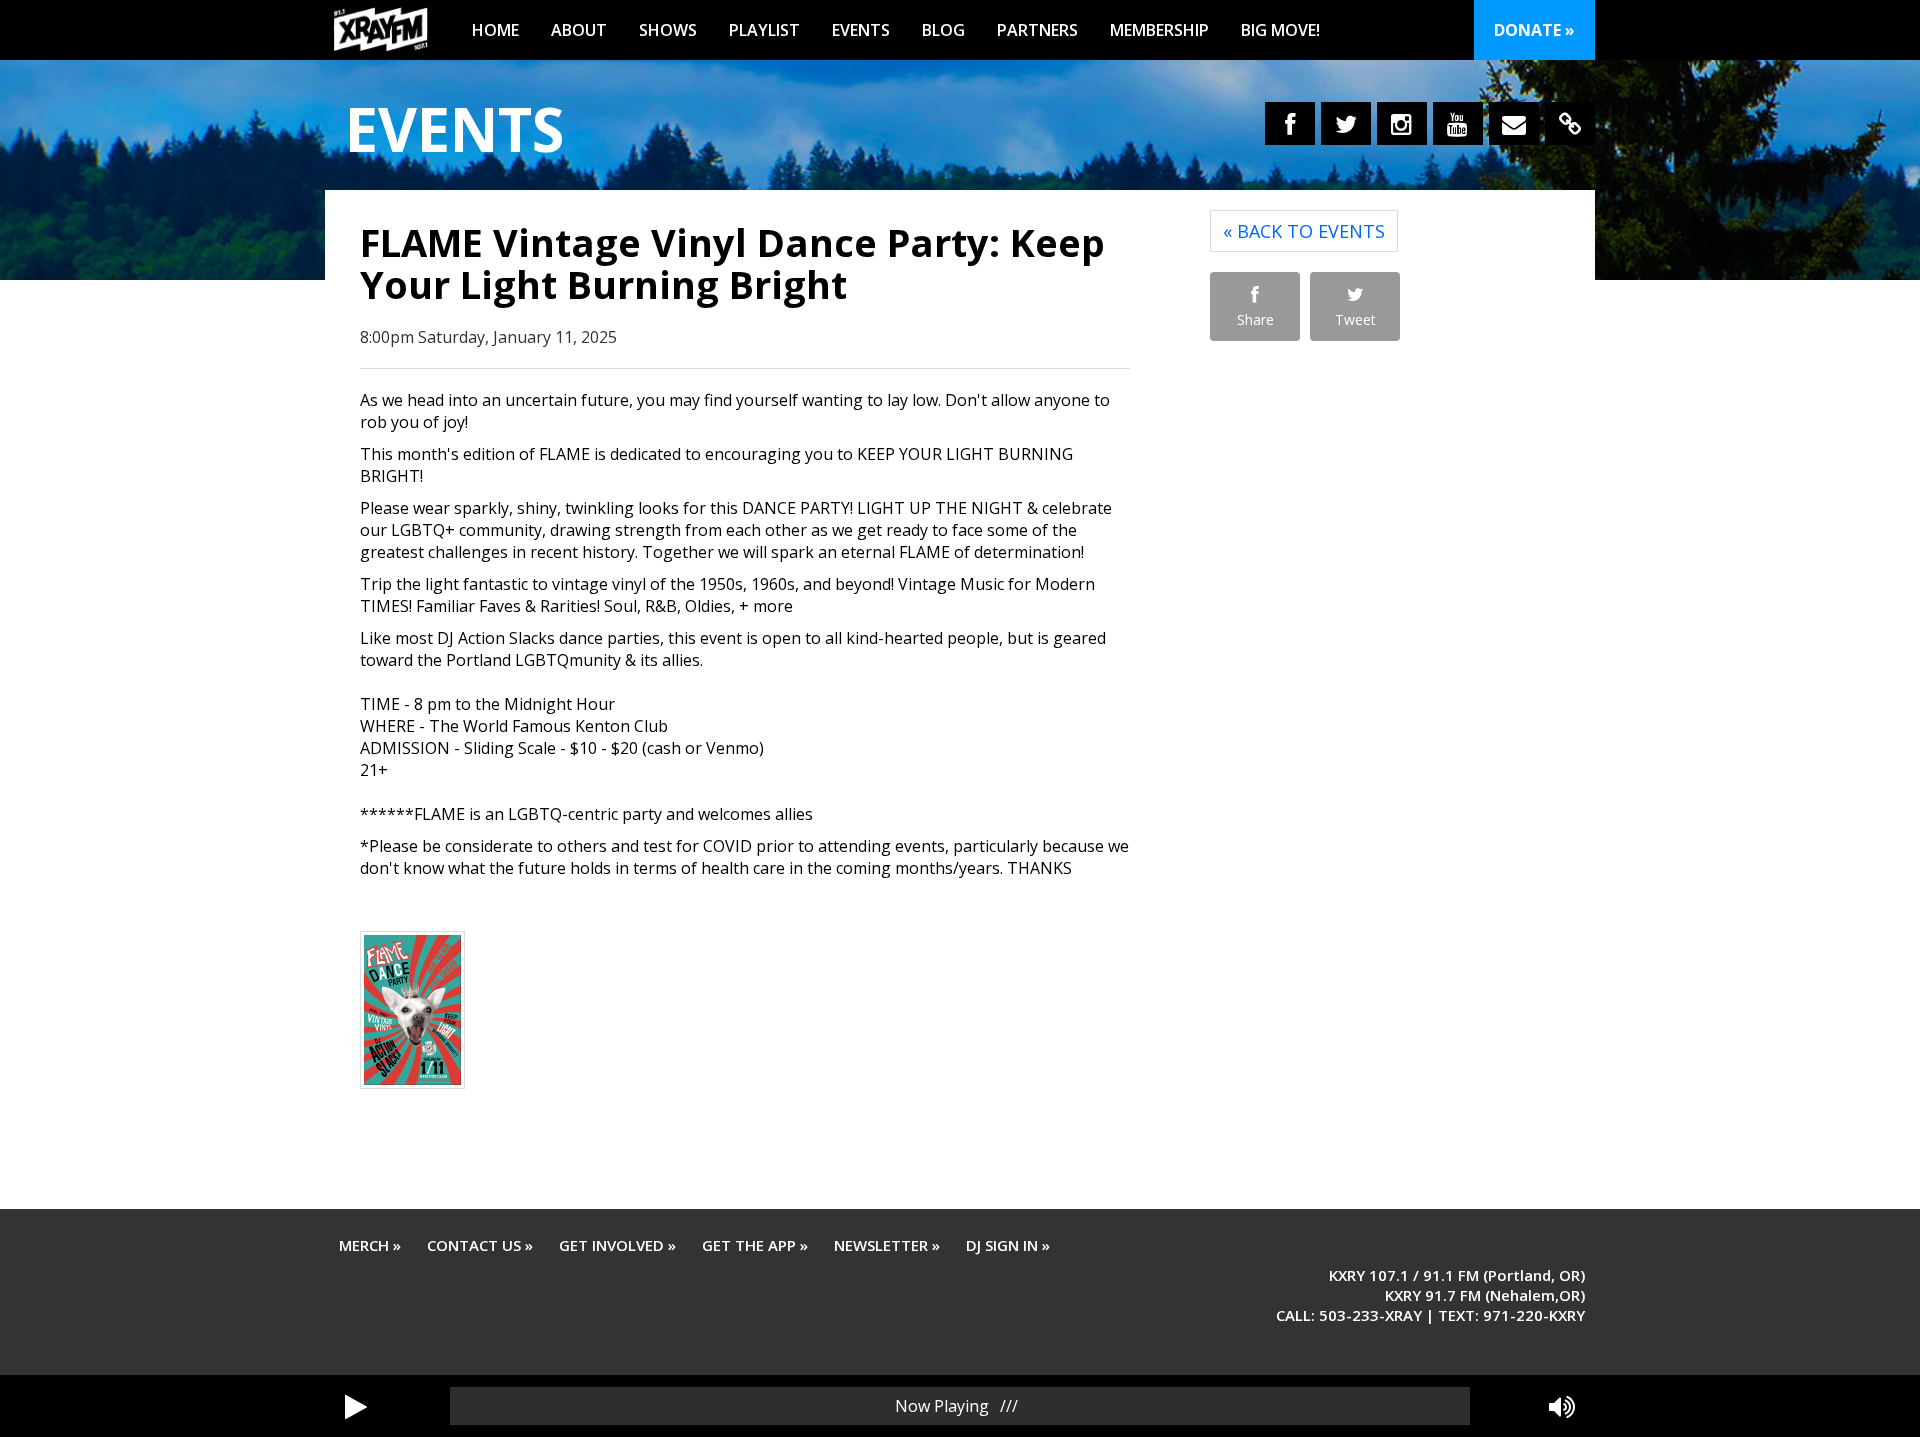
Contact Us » (480, 1245)
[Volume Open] (1562, 1406)
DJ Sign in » (1008, 1245)
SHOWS (668, 30)
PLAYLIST (764, 30)
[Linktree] (1570, 123)
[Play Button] (356, 1406)
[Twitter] (1346, 123)
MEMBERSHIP (1159, 30)
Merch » (370, 1245)
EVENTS (861, 30)
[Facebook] (1290, 123)
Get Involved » (617, 1245)
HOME (495, 30)
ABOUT (579, 30)
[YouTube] (1458, 123)
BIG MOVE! (1280, 30)
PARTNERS (1037, 30)
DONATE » (1534, 30)
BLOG (943, 30)
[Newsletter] (1514, 123)
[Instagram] (1402, 123)
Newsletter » (887, 1245)
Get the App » (755, 1245)
